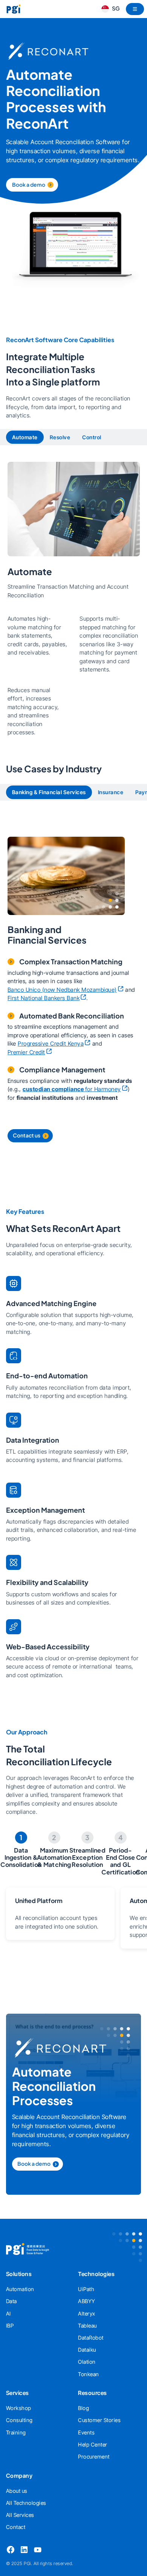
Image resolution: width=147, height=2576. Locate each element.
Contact (16, 2527)
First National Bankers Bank (44, 998)
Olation (87, 2362)
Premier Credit (26, 1052)
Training (16, 2432)
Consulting (19, 2420)
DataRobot (91, 2338)
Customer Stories (99, 2420)
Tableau (87, 2326)
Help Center (93, 2444)
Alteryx (87, 2313)
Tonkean (89, 2374)
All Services (20, 2515)
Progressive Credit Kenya (51, 1044)
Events (86, 2432)
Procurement (94, 2456)
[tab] (25, 437)
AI (8, 2313)
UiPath (86, 2289)
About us (17, 2491)
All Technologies (26, 2503)
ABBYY (87, 2301)
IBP (10, 2326)
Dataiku (87, 2350)
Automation (20, 2289)
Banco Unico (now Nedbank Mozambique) (62, 990)
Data (11, 2301)
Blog (83, 2408)
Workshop (19, 2408)
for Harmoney (72, 1089)
